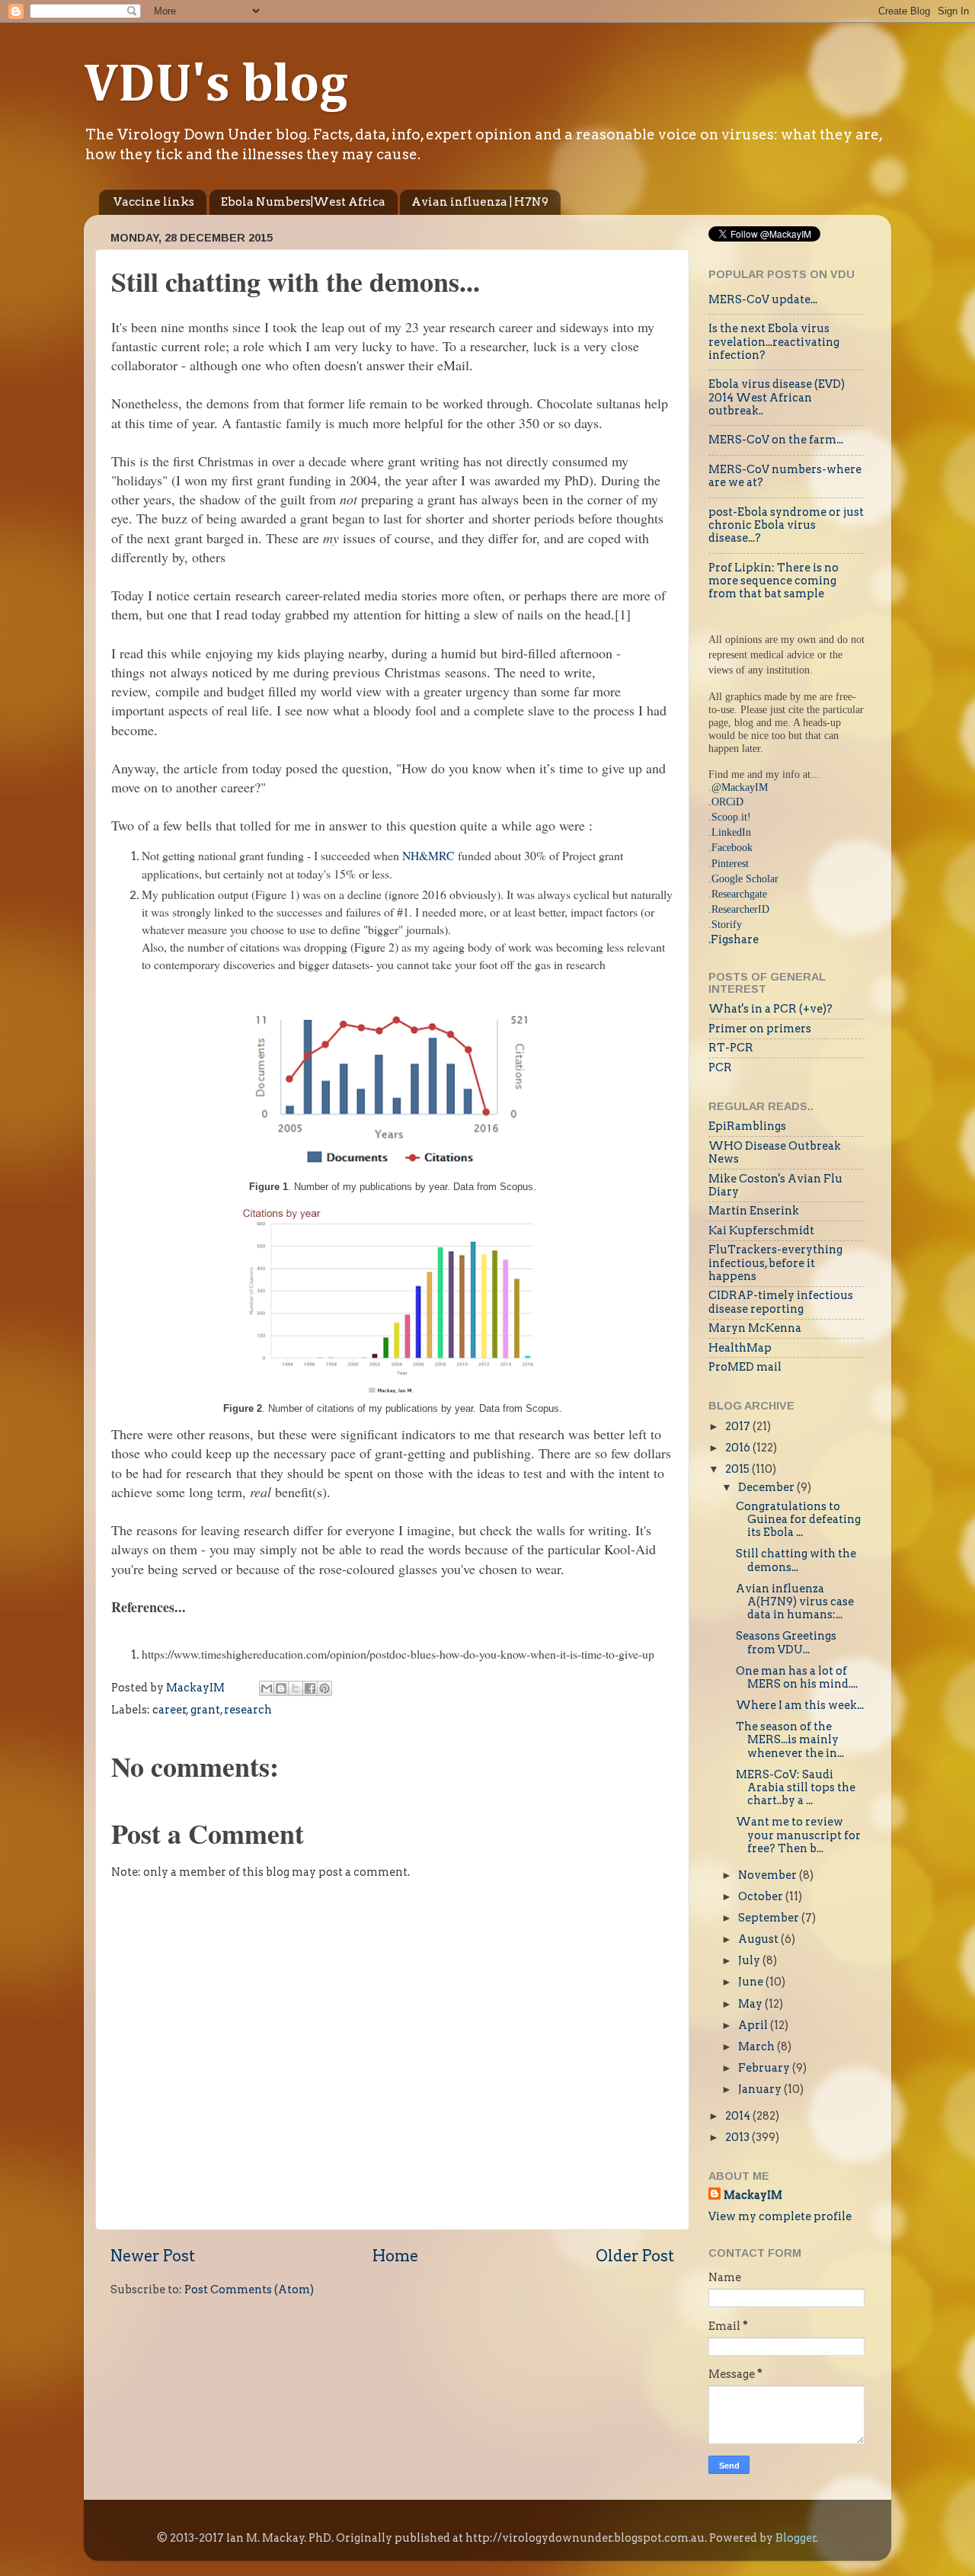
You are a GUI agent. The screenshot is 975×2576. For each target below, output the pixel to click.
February (765, 2068)
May (751, 2004)
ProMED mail (745, 1367)
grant (205, 1710)
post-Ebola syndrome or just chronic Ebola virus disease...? (786, 525)
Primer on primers (760, 1029)
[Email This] (267, 1688)
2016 (739, 1448)
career (169, 1710)
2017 (739, 1426)
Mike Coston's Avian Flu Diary (775, 1185)
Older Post (635, 2256)
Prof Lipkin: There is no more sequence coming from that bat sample (774, 581)
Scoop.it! (731, 817)
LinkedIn (731, 832)
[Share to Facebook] (310, 1688)
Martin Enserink (754, 1211)
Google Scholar (745, 878)
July (750, 1960)
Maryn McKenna (755, 1328)
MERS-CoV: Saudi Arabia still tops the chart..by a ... (796, 1788)
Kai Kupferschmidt (761, 1230)
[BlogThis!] (281, 1688)
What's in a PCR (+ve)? (770, 1009)
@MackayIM (740, 787)
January (761, 2089)
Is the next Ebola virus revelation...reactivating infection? (774, 342)
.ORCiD (726, 802)
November (769, 1875)
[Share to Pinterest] (324, 1688)
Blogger (796, 2538)
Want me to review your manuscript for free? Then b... (798, 1835)
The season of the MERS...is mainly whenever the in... (790, 1740)
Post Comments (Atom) (249, 2290)
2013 (738, 2137)
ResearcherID (740, 909)
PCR (720, 1067)
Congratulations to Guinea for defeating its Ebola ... (798, 1520)
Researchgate (739, 894)
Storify (727, 924)
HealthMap (740, 1348)
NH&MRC (430, 855)
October (762, 1896)
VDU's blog (216, 86)
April (754, 2025)
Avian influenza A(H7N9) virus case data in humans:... (795, 1602)
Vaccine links (154, 202)
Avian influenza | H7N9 (480, 202)
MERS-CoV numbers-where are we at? (785, 476)
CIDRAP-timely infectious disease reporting (781, 1302)
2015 (738, 1469)
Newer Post (153, 2256)
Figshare (735, 939)
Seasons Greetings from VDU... (786, 1642)
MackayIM (753, 2195)
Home (395, 2256)
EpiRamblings (747, 1126)
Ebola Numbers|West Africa (303, 202)
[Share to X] (296, 1688)
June (752, 1982)
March (758, 2046)
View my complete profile (780, 2216)
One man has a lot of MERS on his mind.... (797, 1677)
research (248, 1710)
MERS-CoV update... (763, 299)
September (770, 1918)
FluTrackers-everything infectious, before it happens (775, 1263)
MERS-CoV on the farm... (776, 440)
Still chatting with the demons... (796, 1560)
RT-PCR (731, 1048)
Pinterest (730, 863)
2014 (739, 2116)
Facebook (732, 847)
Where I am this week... (800, 1705)
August (759, 1939)
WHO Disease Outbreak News (775, 1152)
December (767, 1487)
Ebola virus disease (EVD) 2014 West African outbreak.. (777, 397)
